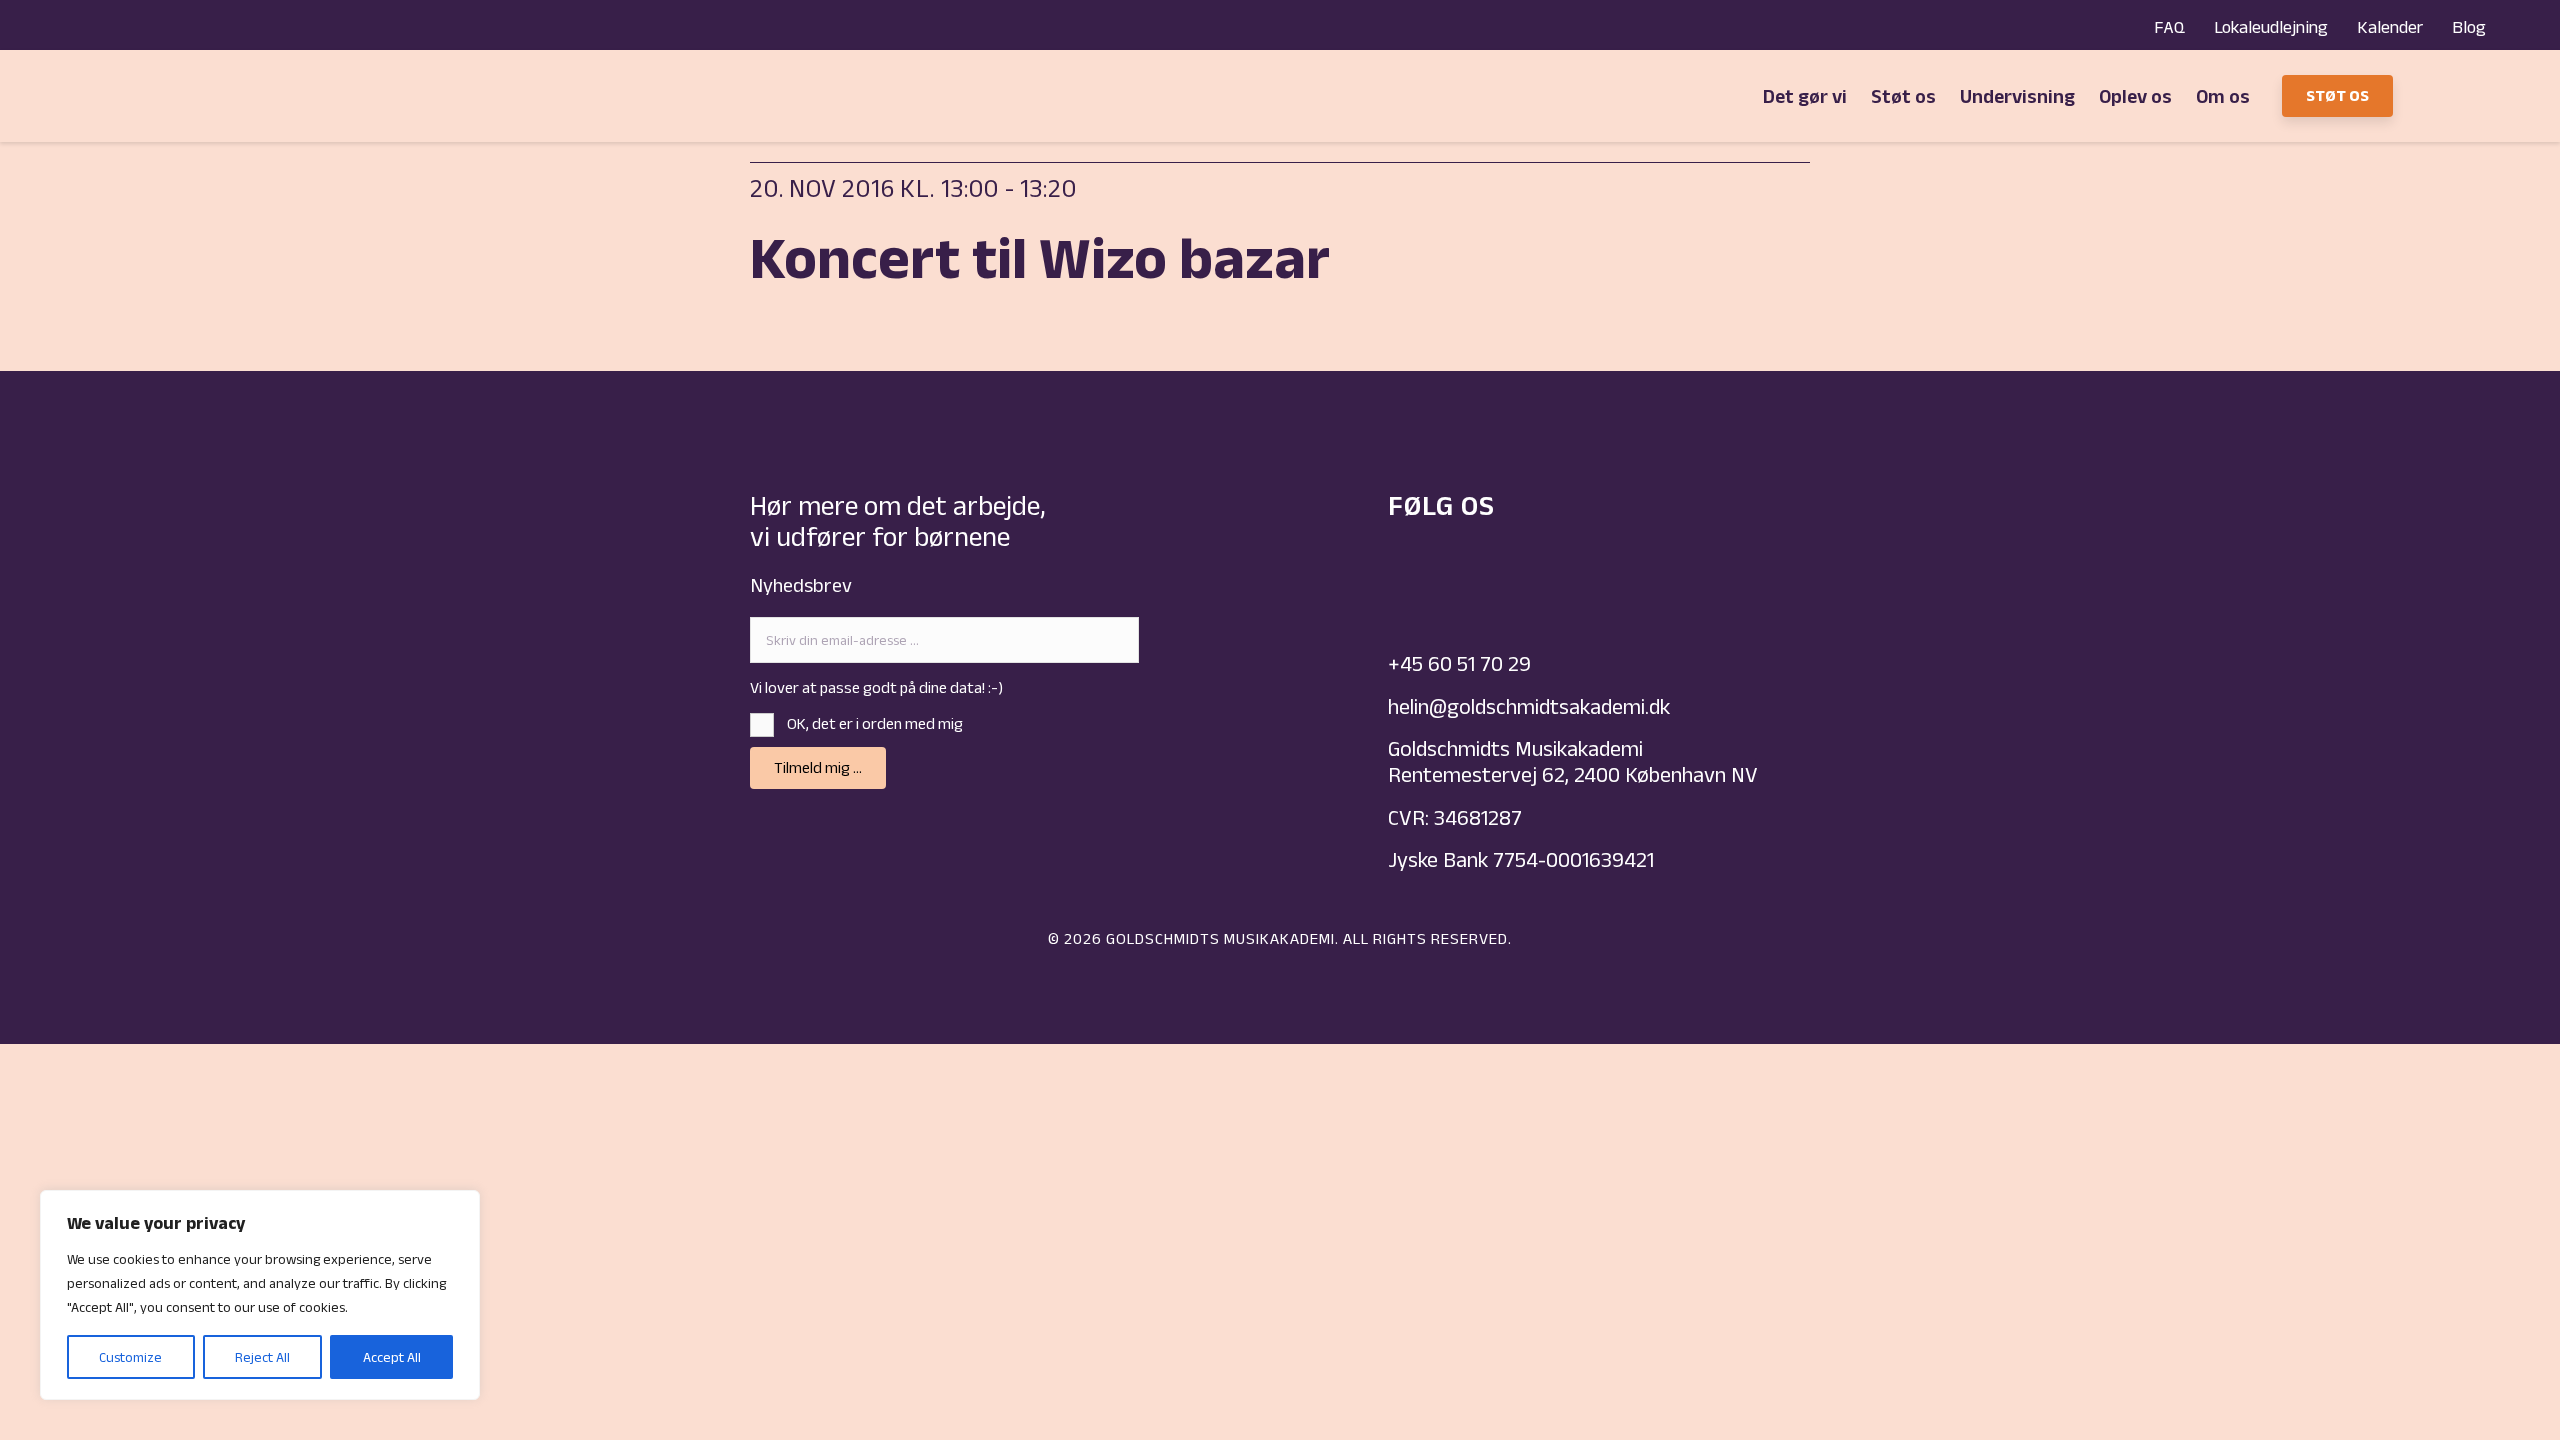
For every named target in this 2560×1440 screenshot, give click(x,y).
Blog (2469, 27)
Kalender (2390, 27)
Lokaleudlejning (2271, 27)
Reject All (262, 1357)
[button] (818, 768)
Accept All (392, 1357)
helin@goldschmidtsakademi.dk (1531, 706)
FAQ (2169, 27)
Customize (130, 1357)
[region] (260, 1295)
